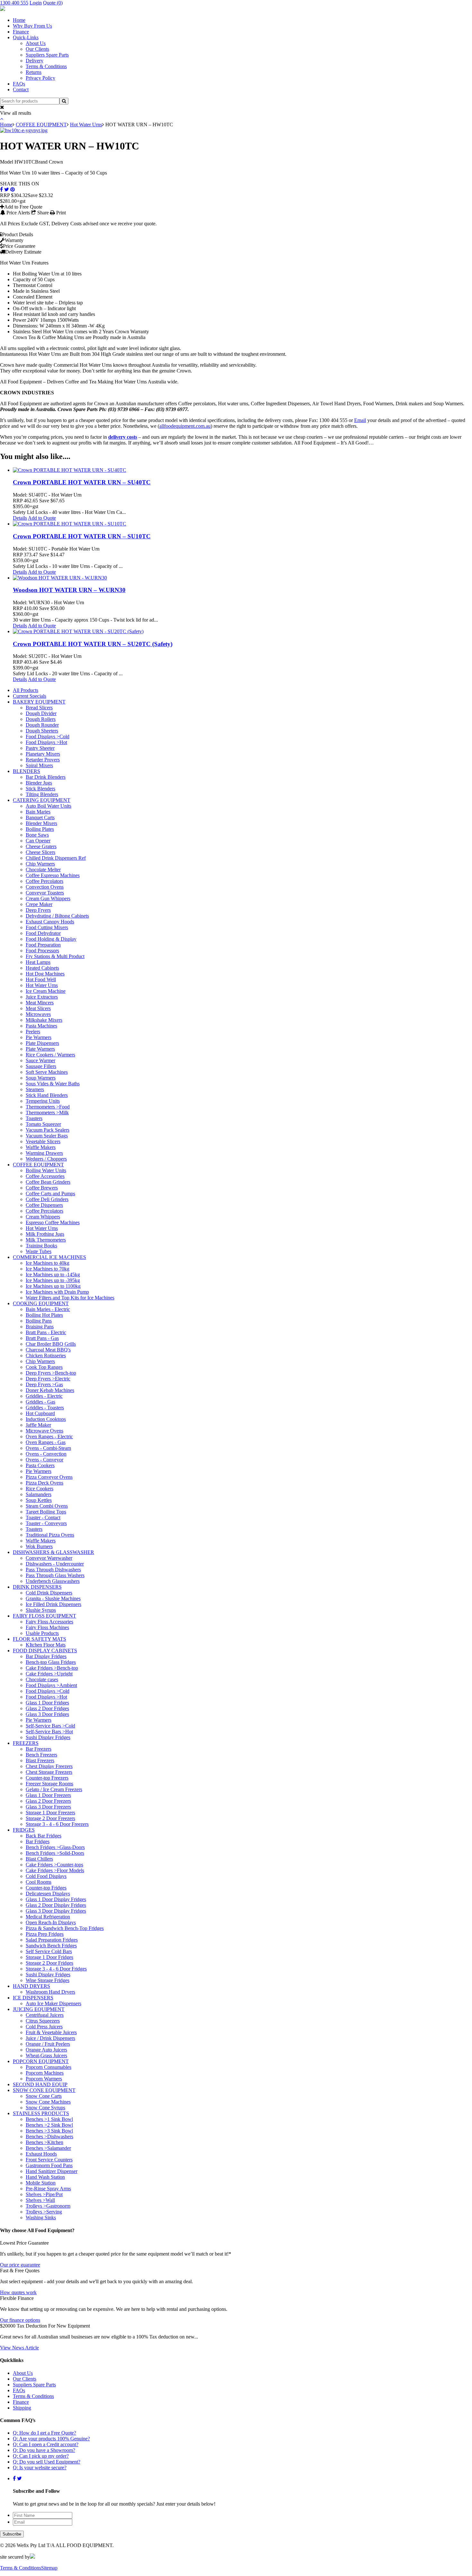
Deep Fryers (38, 910)
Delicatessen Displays (48, 1894)
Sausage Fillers (41, 1066)
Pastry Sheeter (40, 748)
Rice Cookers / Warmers (50, 1055)
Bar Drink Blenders (46, 777)
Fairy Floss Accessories (49, 1622)
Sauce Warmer (40, 1060)
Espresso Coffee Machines (53, 1222)
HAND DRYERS (31, 1986)
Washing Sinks (41, 2217)
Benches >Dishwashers (49, 2136)
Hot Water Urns (86, 125)
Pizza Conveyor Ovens (49, 1477)
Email (360, 420)
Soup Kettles (39, 1500)
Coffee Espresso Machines (53, 875)
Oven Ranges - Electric (49, 1436)
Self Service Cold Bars (49, 1951)
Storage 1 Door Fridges (49, 1957)
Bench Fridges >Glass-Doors (55, 1847)
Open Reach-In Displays (51, 1922)
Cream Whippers (43, 1217)
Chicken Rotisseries (46, 1355)
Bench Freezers (41, 1755)
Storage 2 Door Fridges (49, 1963)
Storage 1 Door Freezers (50, 1813)
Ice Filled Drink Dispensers (53, 1604)
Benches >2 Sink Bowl (49, 2125)
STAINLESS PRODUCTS (41, 2113)
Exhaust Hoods (41, 2154)
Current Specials (30, 696)
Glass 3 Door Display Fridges (56, 1911)
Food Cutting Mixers (47, 927)
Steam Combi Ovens (47, 1506)
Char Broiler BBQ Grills (51, 1344)
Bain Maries (38, 812)
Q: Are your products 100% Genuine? (51, 2439)
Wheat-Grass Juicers (46, 2055)
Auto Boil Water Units (48, 806)
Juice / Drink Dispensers (50, 2038)
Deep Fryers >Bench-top (51, 1373)
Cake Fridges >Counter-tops (54, 1865)
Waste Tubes (39, 1251)
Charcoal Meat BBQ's (48, 1350)
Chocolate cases (42, 1679)
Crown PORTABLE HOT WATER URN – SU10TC (82, 536)
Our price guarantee (20, 2265)
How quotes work (18, 2292)
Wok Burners (39, 1546)
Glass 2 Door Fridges (47, 1708)
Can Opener (38, 841)
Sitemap (49, 2568)
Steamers (35, 1089)
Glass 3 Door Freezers (48, 1807)
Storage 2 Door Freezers (50, 1818)
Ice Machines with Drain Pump (57, 1292)
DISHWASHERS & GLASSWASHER (53, 1552)
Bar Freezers (39, 1749)
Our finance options (20, 2320)
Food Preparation (43, 945)
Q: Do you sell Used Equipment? (47, 2462)
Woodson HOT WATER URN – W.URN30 (69, 590)
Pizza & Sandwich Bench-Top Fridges (65, 1928)
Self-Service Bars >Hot (49, 1732)
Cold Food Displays (46, 1876)
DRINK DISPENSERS (37, 1587)
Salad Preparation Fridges (52, 1940)
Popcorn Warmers (44, 2079)
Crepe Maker (39, 904)
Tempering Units (43, 1101)
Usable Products (42, 1633)
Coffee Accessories (45, 1176)
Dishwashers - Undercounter (55, 1564)
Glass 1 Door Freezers (48, 1795)
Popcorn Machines (45, 2073)
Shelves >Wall (40, 2200)
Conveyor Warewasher (49, 1558)
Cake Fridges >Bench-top (52, 1668)
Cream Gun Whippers (48, 898)
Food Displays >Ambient (51, 1685)
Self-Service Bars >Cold (50, 1726)
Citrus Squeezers (43, 2021)
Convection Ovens (45, 887)
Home (19, 20)
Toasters (34, 1118)
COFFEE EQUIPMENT (41, 125)
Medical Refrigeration (48, 1917)
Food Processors (42, 951)
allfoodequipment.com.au (185, 426)
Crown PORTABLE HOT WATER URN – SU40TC (82, 482)
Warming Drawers (44, 1153)
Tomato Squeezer (43, 1124)
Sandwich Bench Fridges (51, 1946)
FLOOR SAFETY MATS (39, 1639)
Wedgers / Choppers (46, 1159)
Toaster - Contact (43, 1517)
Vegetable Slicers (43, 1141)
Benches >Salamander (48, 2148)
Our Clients (37, 49)
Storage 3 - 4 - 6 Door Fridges (56, 1969)
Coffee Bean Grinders (48, 1182)
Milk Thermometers (46, 1240)
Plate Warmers (40, 1049)
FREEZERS (26, 1743)
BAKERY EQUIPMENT (39, 702)
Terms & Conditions (46, 66)
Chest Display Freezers (49, 1766)
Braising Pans (40, 1327)
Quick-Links (26, 37)
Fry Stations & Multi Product (55, 956)
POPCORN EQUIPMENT (41, 2061)
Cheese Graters (41, 846)
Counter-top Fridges (46, 1888)
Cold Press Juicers (44, 2027)
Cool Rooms (39, 1882)
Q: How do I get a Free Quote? (44, 2433)
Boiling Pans (39, 1321)
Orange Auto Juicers (46, 2050)
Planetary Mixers (43, 754)
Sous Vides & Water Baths (53, 1084)
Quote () (53, 3)
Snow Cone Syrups (45, 2108)
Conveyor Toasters (45, 893)
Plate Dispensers (42, 1043)
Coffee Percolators (44, 881)
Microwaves (38, 1014)
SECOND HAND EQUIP (40, 2084)
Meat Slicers (38, 1008)
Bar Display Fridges (46, 1656)
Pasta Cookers (40, 1465)
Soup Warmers (41, 1078)
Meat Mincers (40, 1003)
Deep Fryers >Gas (44, 1384)
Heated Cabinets (42, 968)
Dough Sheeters (42, 731)
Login (36, 3)
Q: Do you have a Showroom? (44, 2450)
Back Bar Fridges (44, 1836)
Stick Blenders (40, 789)
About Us (36, 43)
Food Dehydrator (43, 933)
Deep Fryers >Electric (48, 1379)
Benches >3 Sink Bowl (49, 2131)
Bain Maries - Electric (48, 1309)
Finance (21, 32)
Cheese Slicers (40, 852)
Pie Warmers (39, 1037)
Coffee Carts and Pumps (50, 1194)
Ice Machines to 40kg (48, 1263)
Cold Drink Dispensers (49, 1593)
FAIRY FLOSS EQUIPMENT (44, 1616)
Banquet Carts (40, 817)
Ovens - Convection (46, 1454)
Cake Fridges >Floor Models (55, 1870)
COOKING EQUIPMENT (41, 1303)
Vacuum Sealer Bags (47, 1136)
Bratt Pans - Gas (42, 1338)
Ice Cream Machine (46, 991)
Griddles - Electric (44, 1396)
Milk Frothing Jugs (45, 1234)
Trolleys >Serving (44, 2212)
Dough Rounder (42, 725)
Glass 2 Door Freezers (48, 1801)
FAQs (19, 84)
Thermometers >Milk (47, 1113)
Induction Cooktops (46, 1419)
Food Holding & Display (51, 939)
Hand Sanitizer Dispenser (52, 2171)
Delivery (35, 61)
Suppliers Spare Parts (47, 55)
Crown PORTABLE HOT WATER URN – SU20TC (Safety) (93, 644)
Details (20, 518)
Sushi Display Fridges (48, 1737)
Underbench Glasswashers (53, 1581)
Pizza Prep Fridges (45, 1934)
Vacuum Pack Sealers (48, 1130)
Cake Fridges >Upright (49, 1674)
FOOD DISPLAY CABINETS (45, 1651)
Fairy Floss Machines (47, 1627)
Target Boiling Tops (46, 1512)
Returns (34, 72)
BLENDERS (26, 771)
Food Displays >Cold (48, 736)
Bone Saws (37, 835)
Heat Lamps (38, 962)
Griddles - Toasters (45, 1408)
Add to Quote (42, 518)
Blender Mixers (41, 823)
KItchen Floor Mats (46, 1645)
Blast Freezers (40, 1760)
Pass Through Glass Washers (55, 1575)
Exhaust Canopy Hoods (50, 922)
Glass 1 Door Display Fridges (56, 1899)
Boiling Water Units (46, 1170)
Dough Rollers (41, 719)
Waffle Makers (41, 1147)
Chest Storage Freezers (49, 1772)
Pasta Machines (41, 1026)
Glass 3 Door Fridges (47, 1714)
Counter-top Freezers (47, 1778)
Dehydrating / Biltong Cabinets (57, 916)
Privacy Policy (40, 78)
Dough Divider (41, 713)
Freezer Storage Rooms (49, 1784)
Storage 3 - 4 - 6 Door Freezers (57, 1824)
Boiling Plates (40, 829)
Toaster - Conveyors (46, 1523)
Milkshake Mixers (44, 1020)
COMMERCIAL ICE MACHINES (49, 1257)
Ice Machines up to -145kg (53, 1275)
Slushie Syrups (41, 1610)
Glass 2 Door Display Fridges (56, 1905)
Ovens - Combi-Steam (48, 1448)
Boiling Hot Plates (44, 1315)
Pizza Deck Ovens (44, 1483)
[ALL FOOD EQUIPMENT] (3, 9)
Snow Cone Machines (48, 2102)
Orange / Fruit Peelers (48, 2044)
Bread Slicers (39, 708)
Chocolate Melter (43, 870)
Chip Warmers (40, 864)
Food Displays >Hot (46, 742)
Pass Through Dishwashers (53, 1570)
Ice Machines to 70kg (48, 1269)
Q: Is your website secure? (40, 2468)
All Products (26, 690)
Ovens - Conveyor (44, 1460)
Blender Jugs (39, 783)
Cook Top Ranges (44, 1367)
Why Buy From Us (32, 26)
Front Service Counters (49, 2160)
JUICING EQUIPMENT (39, 2009)
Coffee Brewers (42, 1188)
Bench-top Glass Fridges (51, 1662)
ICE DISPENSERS (33, 1998)
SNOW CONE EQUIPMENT (44, 2090)
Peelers (33, 1032)
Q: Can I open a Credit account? (46, 2444)
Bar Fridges (38, 1841)
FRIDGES (24, 1830)
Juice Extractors (42, 997)
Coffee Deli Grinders (47, 1199)
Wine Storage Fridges (48, 1980)
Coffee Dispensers (44, 1205)
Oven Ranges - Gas (46, 1442)
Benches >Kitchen (44, 2142)
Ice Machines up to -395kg (53, 1280)
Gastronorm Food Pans (49, 2165)
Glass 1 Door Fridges (47, 1703)
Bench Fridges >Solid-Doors (55, 1853)
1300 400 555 (14, 3)
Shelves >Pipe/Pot (44, 2194)
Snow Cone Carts (44, 2096)
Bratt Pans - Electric (46, 1332)
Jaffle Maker (38, 1425)
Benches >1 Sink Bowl (49, 2119)
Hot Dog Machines (45, 974)
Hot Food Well (41, 979)
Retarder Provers (43, 760)
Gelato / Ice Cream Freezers (54, 1789)
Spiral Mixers (39, 765)
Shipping (22, 2408)
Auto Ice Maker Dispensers (53, 2003)
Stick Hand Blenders (47, 1095)
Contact (21, 90)
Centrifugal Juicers (45, 2015)
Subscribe (12, 2534)
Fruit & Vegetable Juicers (51, 2032)
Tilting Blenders (42, 794)
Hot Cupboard (40, 1413)
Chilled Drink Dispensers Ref (56, 858)
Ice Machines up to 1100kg (53, 1286)
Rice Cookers (39, 1489)
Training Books (41, 1246)
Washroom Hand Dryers (50, 1992)
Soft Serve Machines (47, 1072)
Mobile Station (41, 2183)
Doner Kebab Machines (50, 1390)
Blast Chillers (39, 1859)
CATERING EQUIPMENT (42, 800)
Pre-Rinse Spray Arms (48, 2189)
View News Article (19, 2348)
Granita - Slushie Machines (53, 1598)
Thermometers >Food (48, 1107)
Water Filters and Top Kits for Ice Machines (70, 1298)
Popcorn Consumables (48, 2067)
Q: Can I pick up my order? (41, 2456)
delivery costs (123, 437)
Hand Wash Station (45, 2177)
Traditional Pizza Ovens (50, 1535)
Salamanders (39, 1494)
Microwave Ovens (44, 1431)
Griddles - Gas (40, 1402)
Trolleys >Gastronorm (48, 2206)
